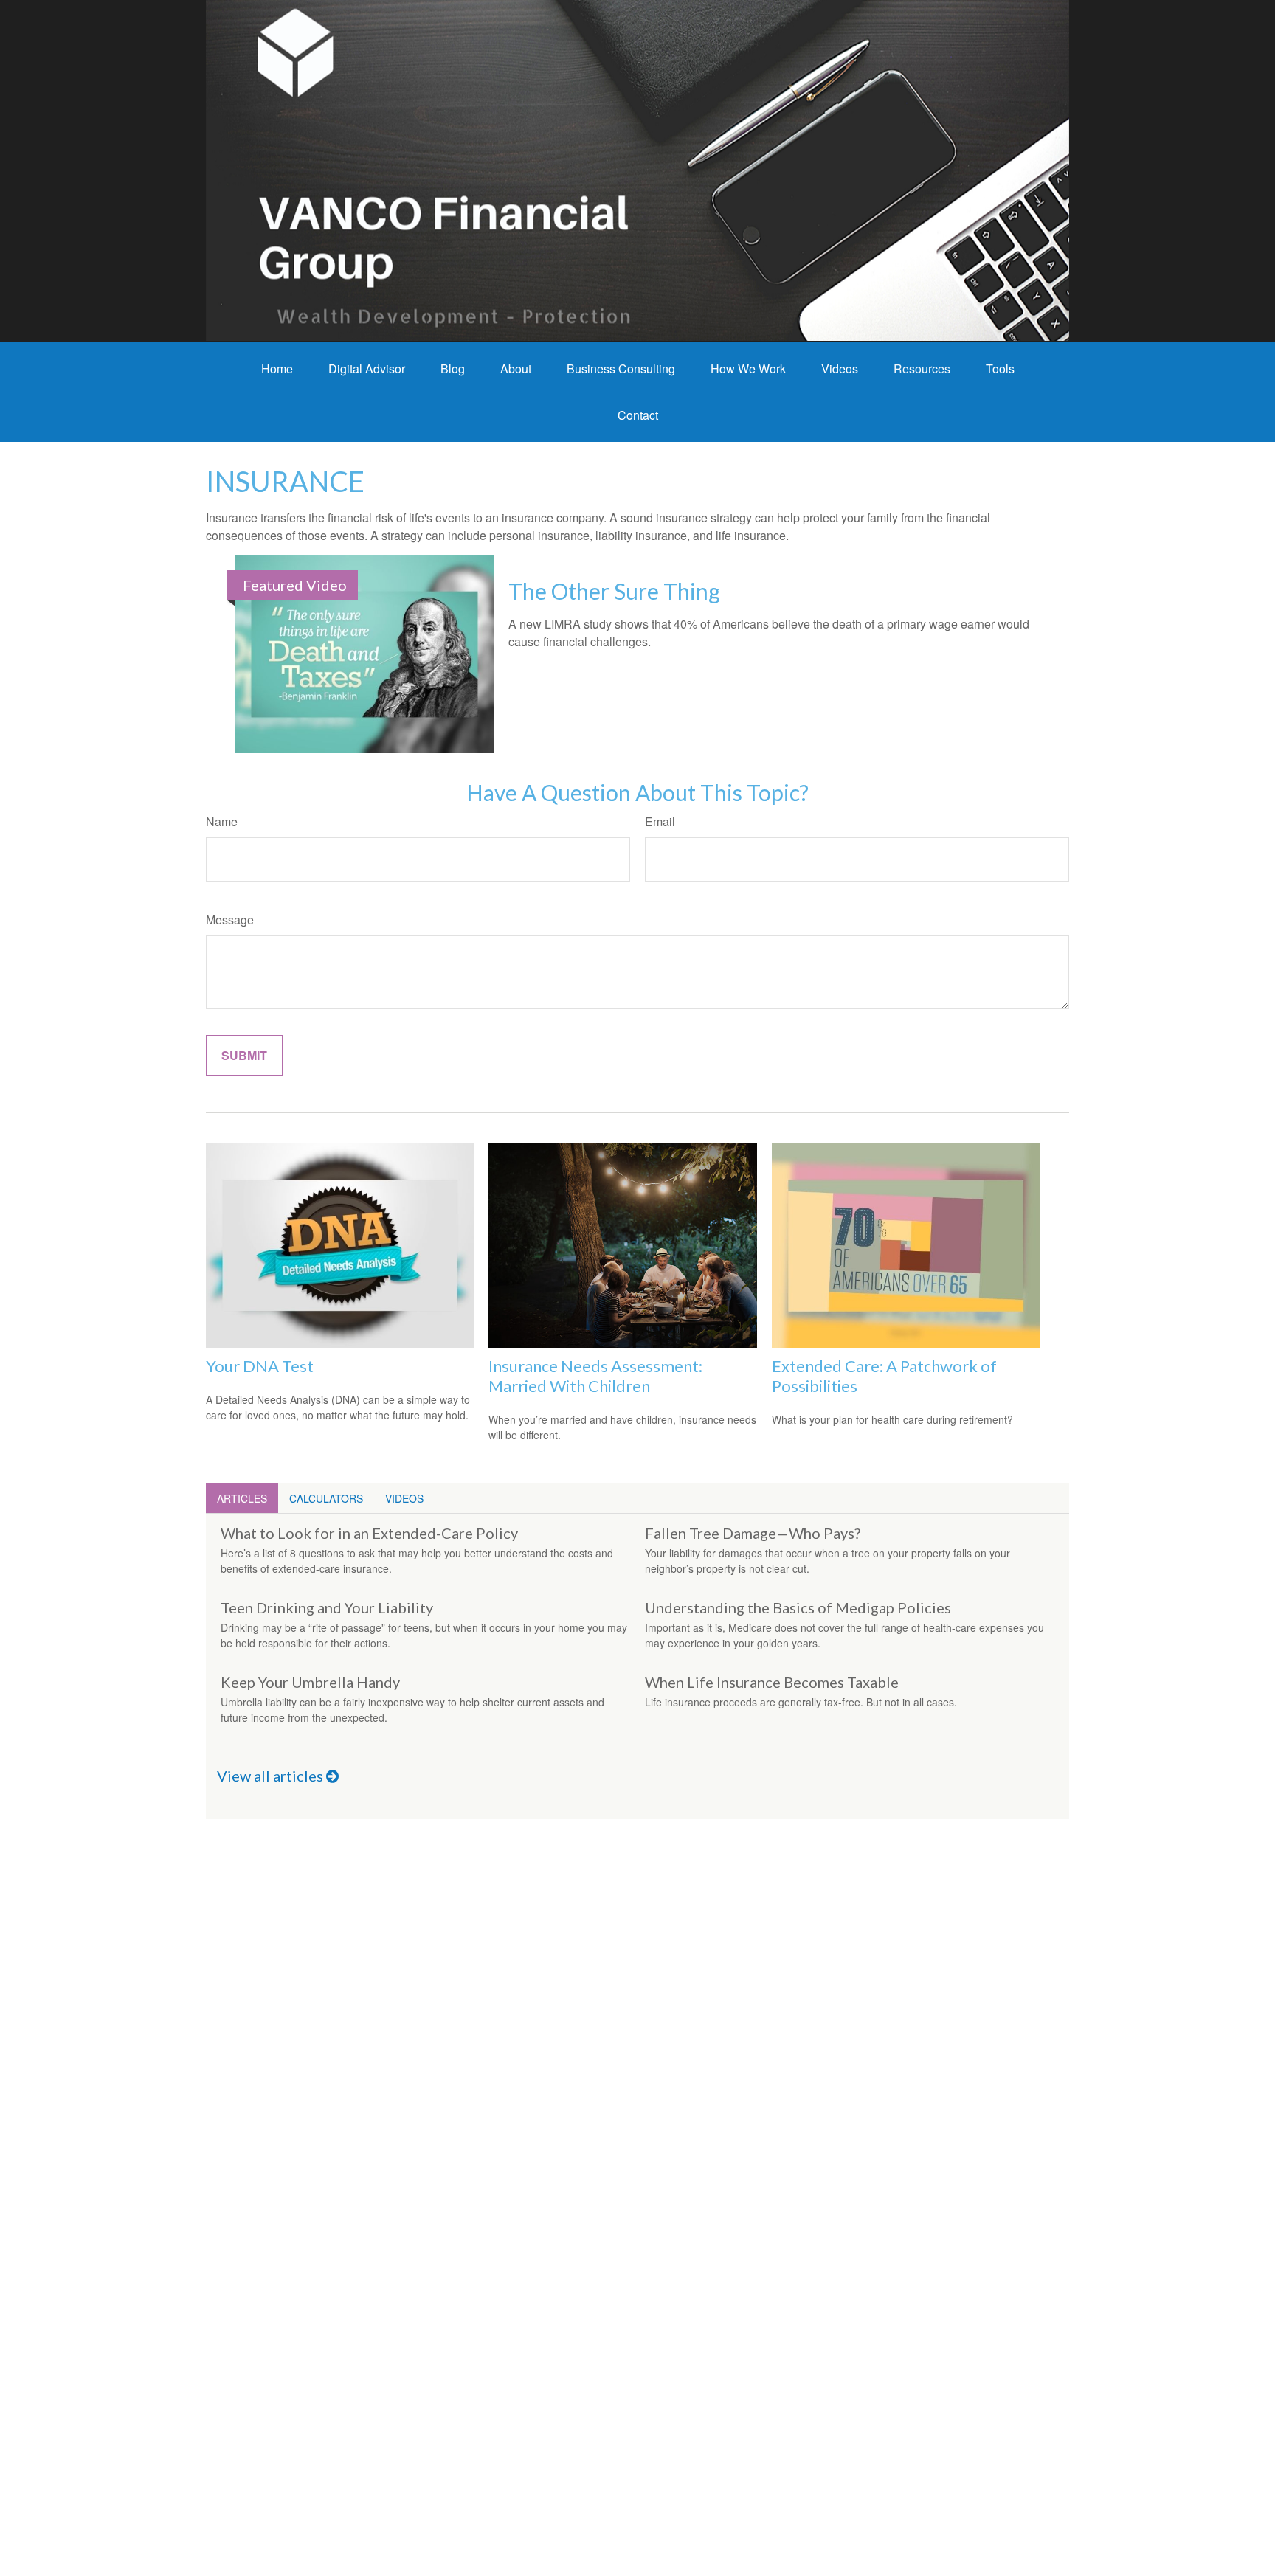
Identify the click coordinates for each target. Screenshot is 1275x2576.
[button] (277, 368)
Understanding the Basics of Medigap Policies (798, 1607)
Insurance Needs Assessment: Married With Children (595, 1376)
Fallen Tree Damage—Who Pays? (753, 1533)
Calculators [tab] (326, 1498)
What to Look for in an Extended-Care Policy (369, 1533)
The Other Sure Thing (614, 591)
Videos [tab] (404, 1498)
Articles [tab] (242, 1498)
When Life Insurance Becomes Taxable (772, 1682)
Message (230, 920)
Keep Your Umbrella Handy (310, 1682)
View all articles (272, 1776)
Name (222, 821)
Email (660, 821)
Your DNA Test (260, 1366)
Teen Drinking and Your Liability (327, 1607)
